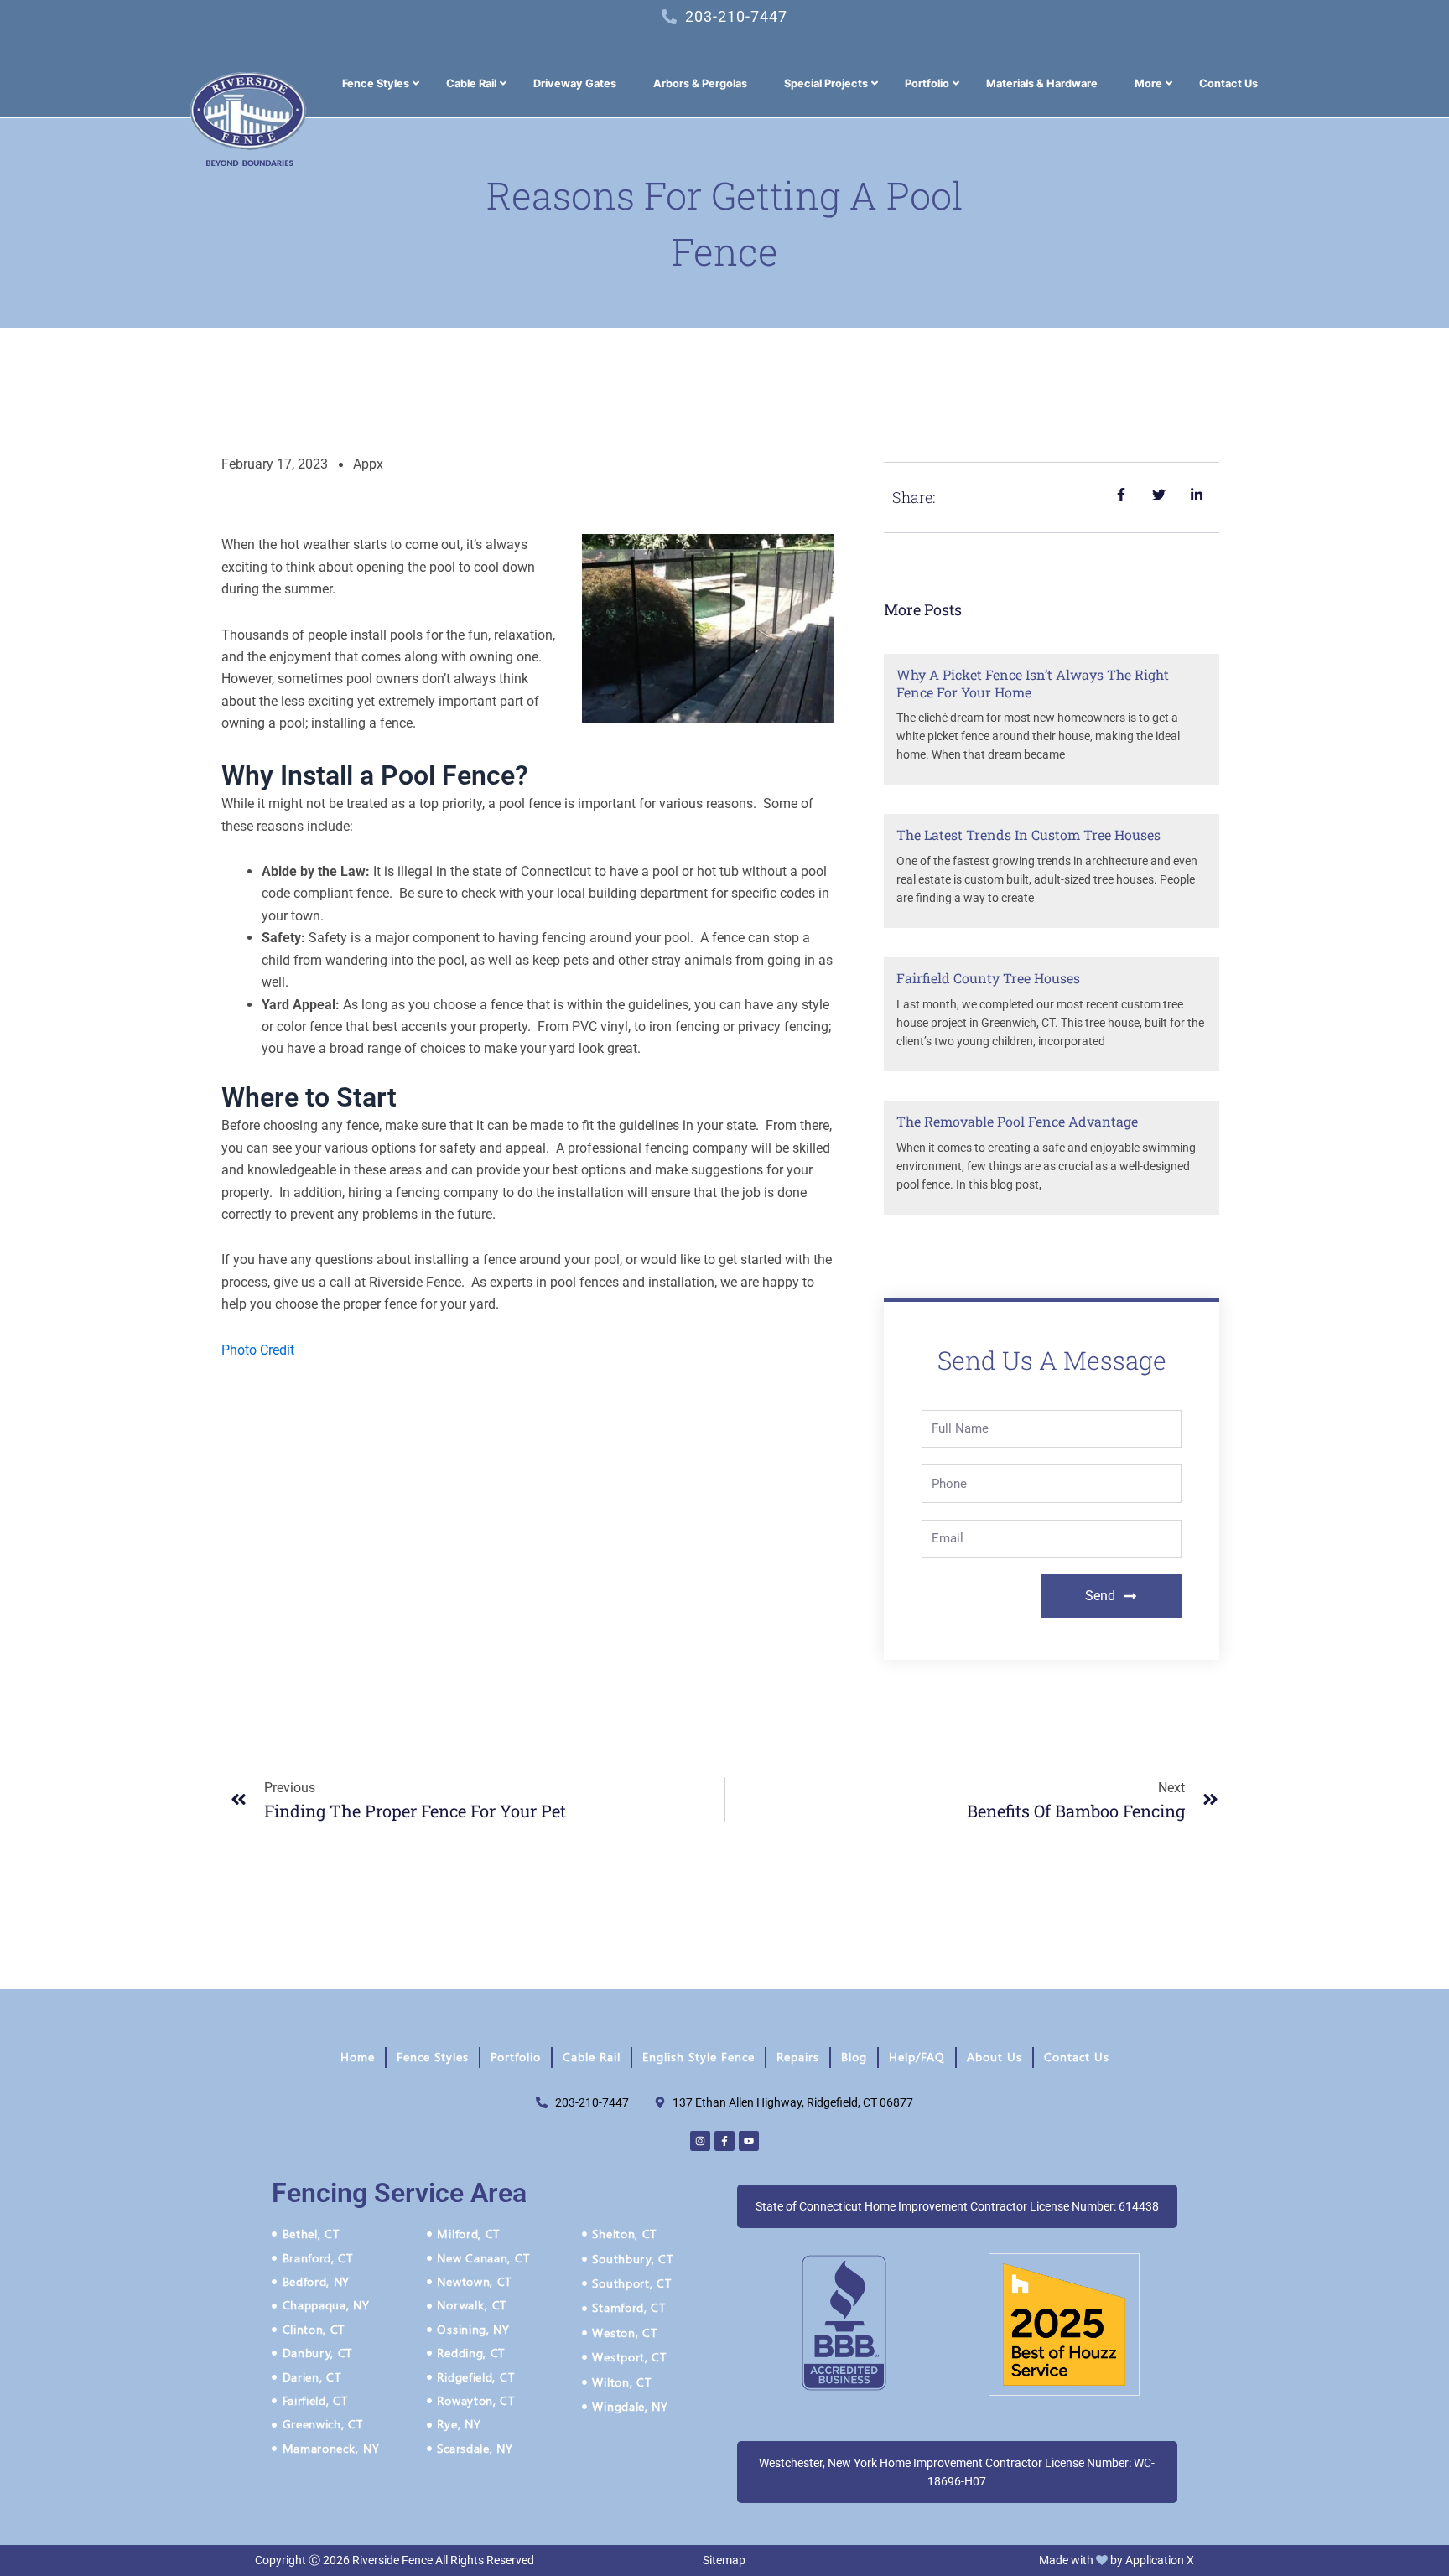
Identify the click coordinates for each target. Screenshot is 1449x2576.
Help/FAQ (917, 2057)
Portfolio (516, 2057)
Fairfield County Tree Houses (988, 978)
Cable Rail (592, 2057)
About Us (995, 2057)
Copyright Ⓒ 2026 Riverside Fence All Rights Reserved (395, 2560)
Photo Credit (258, 1350)
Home (358, 2057)
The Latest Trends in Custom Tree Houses (1028, 834)
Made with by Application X (1117, 2560)
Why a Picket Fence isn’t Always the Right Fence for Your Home (1033, 683)
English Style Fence (699, 2057)
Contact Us (1077, 2057)
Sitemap (724, 2560)
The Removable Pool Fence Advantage (1017, 1121)
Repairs (798, 2057)
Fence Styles (433, 2057)
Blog (854, 2057)
